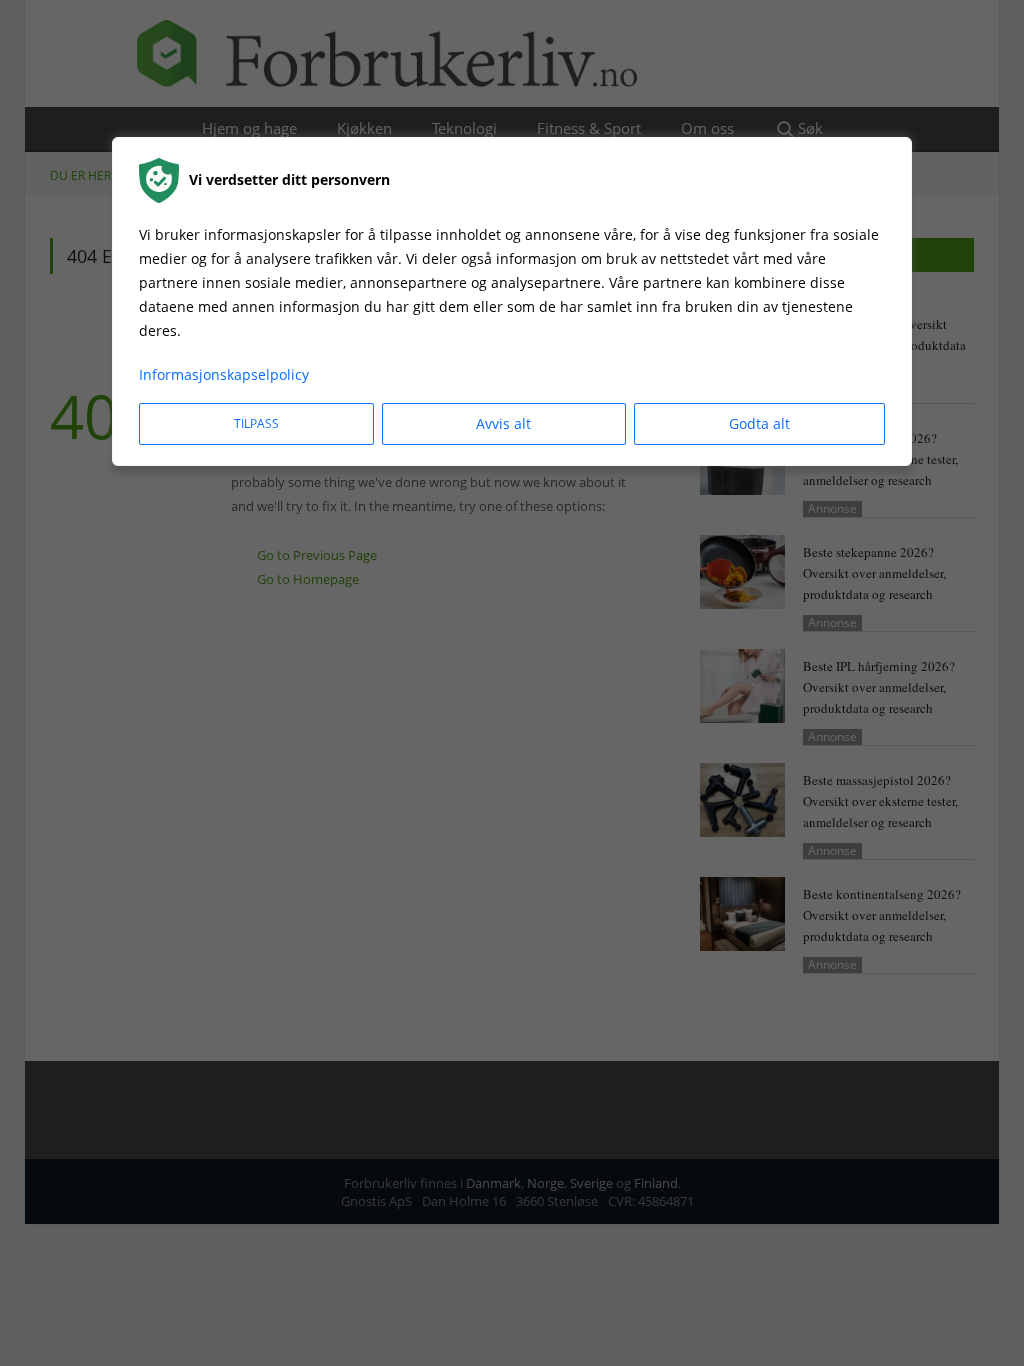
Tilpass (256, 423)
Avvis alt (503, 423)
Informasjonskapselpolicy (224, 374)
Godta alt (759, 423)
